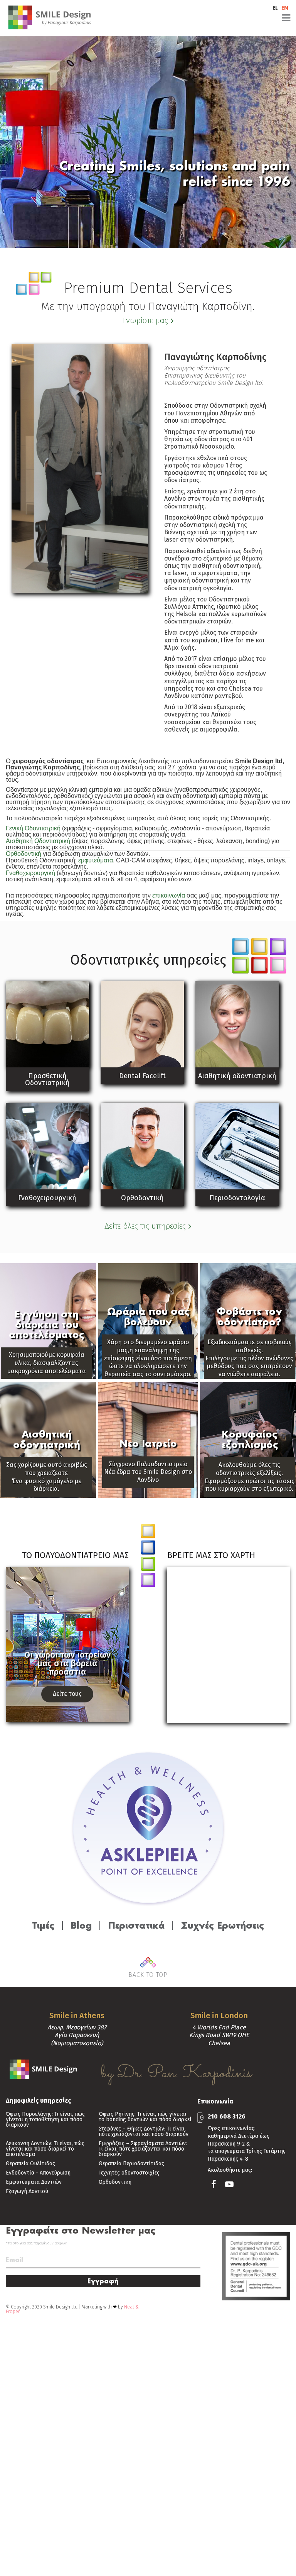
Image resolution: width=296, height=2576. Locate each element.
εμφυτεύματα (96, 860)
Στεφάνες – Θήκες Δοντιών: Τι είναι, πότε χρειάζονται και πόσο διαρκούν (144, 2132)
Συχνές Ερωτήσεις (222, 1925)
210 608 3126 (227, 2116)
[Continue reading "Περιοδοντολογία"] (237, 1146)
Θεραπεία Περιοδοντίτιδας (131, 2164)
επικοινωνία (169, 895)
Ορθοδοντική (24, 854)
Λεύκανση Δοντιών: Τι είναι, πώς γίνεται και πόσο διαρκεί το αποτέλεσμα (45, 2149)
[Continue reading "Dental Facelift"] (142, 1024)
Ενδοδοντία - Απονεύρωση (38, 2173)
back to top (148, 1975)
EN (285, 8)
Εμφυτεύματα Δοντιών (34, 2182)
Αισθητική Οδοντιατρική (38, 841)
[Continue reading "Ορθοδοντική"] (142, 1146)
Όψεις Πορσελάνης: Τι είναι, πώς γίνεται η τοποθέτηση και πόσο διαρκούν (45, 2120)
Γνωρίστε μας (145, 320)
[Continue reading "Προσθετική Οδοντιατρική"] (47, 1024)
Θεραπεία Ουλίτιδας (30, 2164)
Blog (81, 1925)
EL (275, 8)
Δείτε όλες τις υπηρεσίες (145, 1226)
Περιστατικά (136, 1925)
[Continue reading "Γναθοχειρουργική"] (47, 1146)
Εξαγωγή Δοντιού (27, 2192)
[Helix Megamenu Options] (200, 18)
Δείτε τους (67, 1694)
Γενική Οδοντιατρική (33, 828)
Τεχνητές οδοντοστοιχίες (129, 2173)
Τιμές (43, 1925)
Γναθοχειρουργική (30, 873)
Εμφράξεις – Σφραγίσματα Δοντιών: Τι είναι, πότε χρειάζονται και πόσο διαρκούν (143, 2149)
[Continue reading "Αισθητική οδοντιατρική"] (237, 1024)
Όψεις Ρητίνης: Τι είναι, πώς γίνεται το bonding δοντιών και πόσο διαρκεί (145, 2117)
